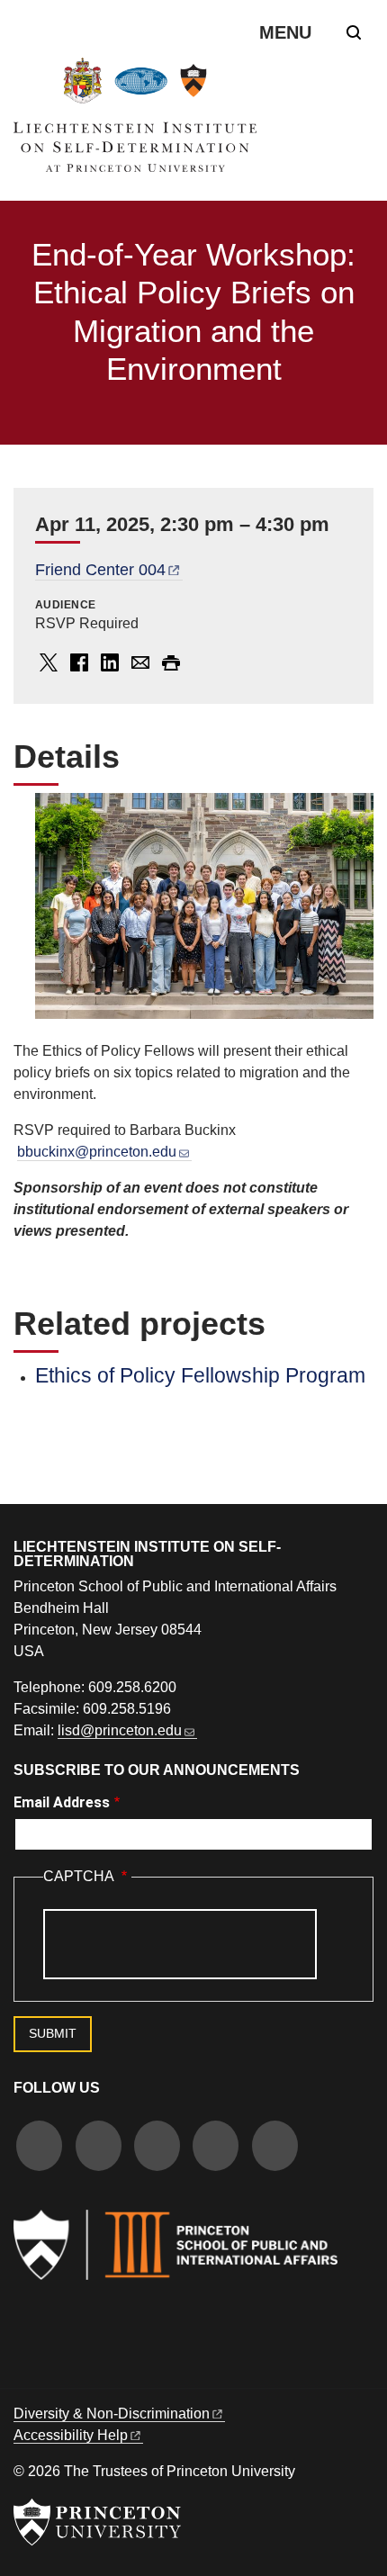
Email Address (62, 1802)
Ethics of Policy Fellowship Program (200, 1375)
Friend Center (100, 570)
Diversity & (112, 2414)
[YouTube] (275, 2148)
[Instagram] (157, 2148)
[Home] (135, 122)
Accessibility (71, 2435)
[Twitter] (99, 2148)
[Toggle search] (354, 32)
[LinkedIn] (216, 2148)
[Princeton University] (97, 2522)
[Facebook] (39, 2148)
